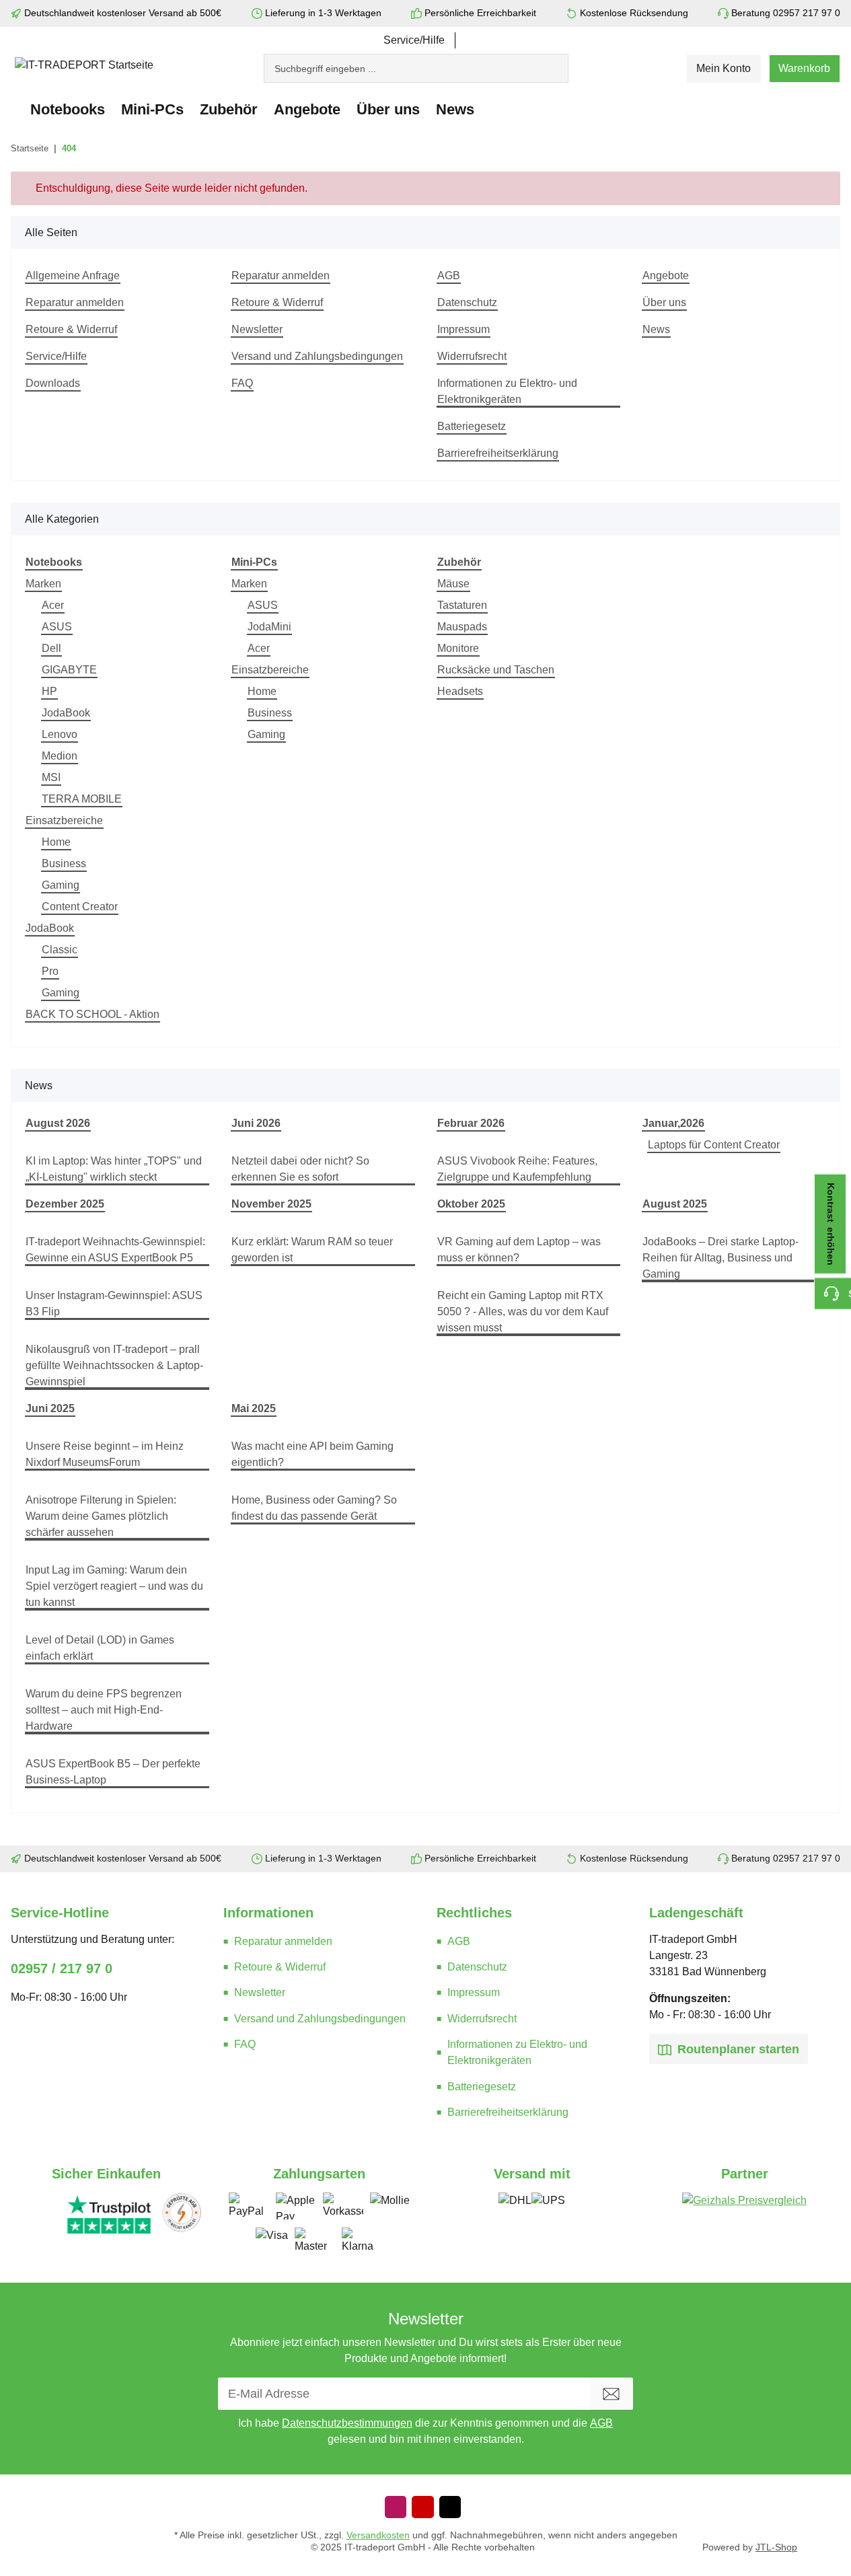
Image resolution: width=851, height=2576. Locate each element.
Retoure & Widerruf (71, 329)
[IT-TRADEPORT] (16, 109)
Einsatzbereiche (64, 820)
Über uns (664, 302)
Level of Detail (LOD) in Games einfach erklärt (100, 1648)
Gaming (61, 885)
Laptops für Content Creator (714, 1145)
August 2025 (675, 1204)
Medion (60, 756)
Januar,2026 (673, 1123)
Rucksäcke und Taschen (496, 670)
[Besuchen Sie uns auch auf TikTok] (450, 2507)
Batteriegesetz (472, 426)
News (455, 109)
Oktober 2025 (471, 1204)
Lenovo (60, 734)
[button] (724, 69)
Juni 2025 (50, 1408)
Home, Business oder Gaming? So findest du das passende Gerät (314, 1508)
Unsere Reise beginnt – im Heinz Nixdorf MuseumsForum (105, 1454)
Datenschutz (467, 302)
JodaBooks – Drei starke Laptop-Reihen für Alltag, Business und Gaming (720, 1258)
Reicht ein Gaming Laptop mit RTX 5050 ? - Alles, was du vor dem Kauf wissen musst (523, 1312)
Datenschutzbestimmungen (347, 2423)
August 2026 (58, 1123)
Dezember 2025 (65, 1204)
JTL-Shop (776, 2547)
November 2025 (271, 1204)
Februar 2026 (471, 1123)
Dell (51, 648)
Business (64, 863)
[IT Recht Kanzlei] (182, 2213)
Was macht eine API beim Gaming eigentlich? (312, 1454)
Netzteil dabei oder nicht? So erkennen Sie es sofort (300, 1169)
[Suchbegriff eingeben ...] (562, 62)
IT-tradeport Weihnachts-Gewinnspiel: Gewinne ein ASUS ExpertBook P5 (115, 1250)
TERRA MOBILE (82, 799)
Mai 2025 (254, 1408)
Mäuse (453, 584)
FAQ (242, 383)
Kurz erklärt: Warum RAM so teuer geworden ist (312, 1250)
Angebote (307, 109)
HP (49, 691)
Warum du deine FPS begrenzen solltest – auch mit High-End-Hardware (104, 1710)
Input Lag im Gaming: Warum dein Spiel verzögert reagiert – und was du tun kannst (114, 1586)
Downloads (53, 383)
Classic (60, 950)
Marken (43, 584)
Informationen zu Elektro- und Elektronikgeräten (507, 391)
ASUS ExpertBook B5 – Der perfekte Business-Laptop (113, 1772)
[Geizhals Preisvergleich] (744, 2213)
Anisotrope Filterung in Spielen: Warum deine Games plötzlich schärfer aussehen (101, 1516)
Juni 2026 (256, 1123)
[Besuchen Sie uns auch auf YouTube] (422, 2507)
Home (56, 842)
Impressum (464, 329)
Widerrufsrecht (472, 356)
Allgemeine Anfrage (73, 275)
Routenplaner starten (737, 2049)
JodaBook (66, 713)
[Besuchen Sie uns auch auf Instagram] (396, 2507)
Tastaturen (462, 605)
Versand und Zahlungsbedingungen (317, 356)
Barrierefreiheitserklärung (498, 453)
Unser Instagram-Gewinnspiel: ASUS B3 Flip (114, 1303)
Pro (50, 971)
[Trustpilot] (109, 2213)
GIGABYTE (69, 670)
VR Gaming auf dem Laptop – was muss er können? (519, 1250)
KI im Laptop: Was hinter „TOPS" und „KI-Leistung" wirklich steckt (114, 1169)
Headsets (460, 691)
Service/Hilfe (414, 40)
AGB (449, 275)
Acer (53, 605)
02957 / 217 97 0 (62, 1968)
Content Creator (80, 907)
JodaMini (269, 627)
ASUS (57, 627)
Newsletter (257, 329)
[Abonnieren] (612, 2394)
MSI (51, 777)
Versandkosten (378, 2535)
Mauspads (462, 627)
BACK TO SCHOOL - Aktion (92, 1014)
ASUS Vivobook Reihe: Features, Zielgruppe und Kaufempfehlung (517, 1169)
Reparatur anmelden (75, 302)
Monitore (458, 648)
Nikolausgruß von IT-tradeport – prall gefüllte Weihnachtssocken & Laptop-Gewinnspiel (114, 1365)
